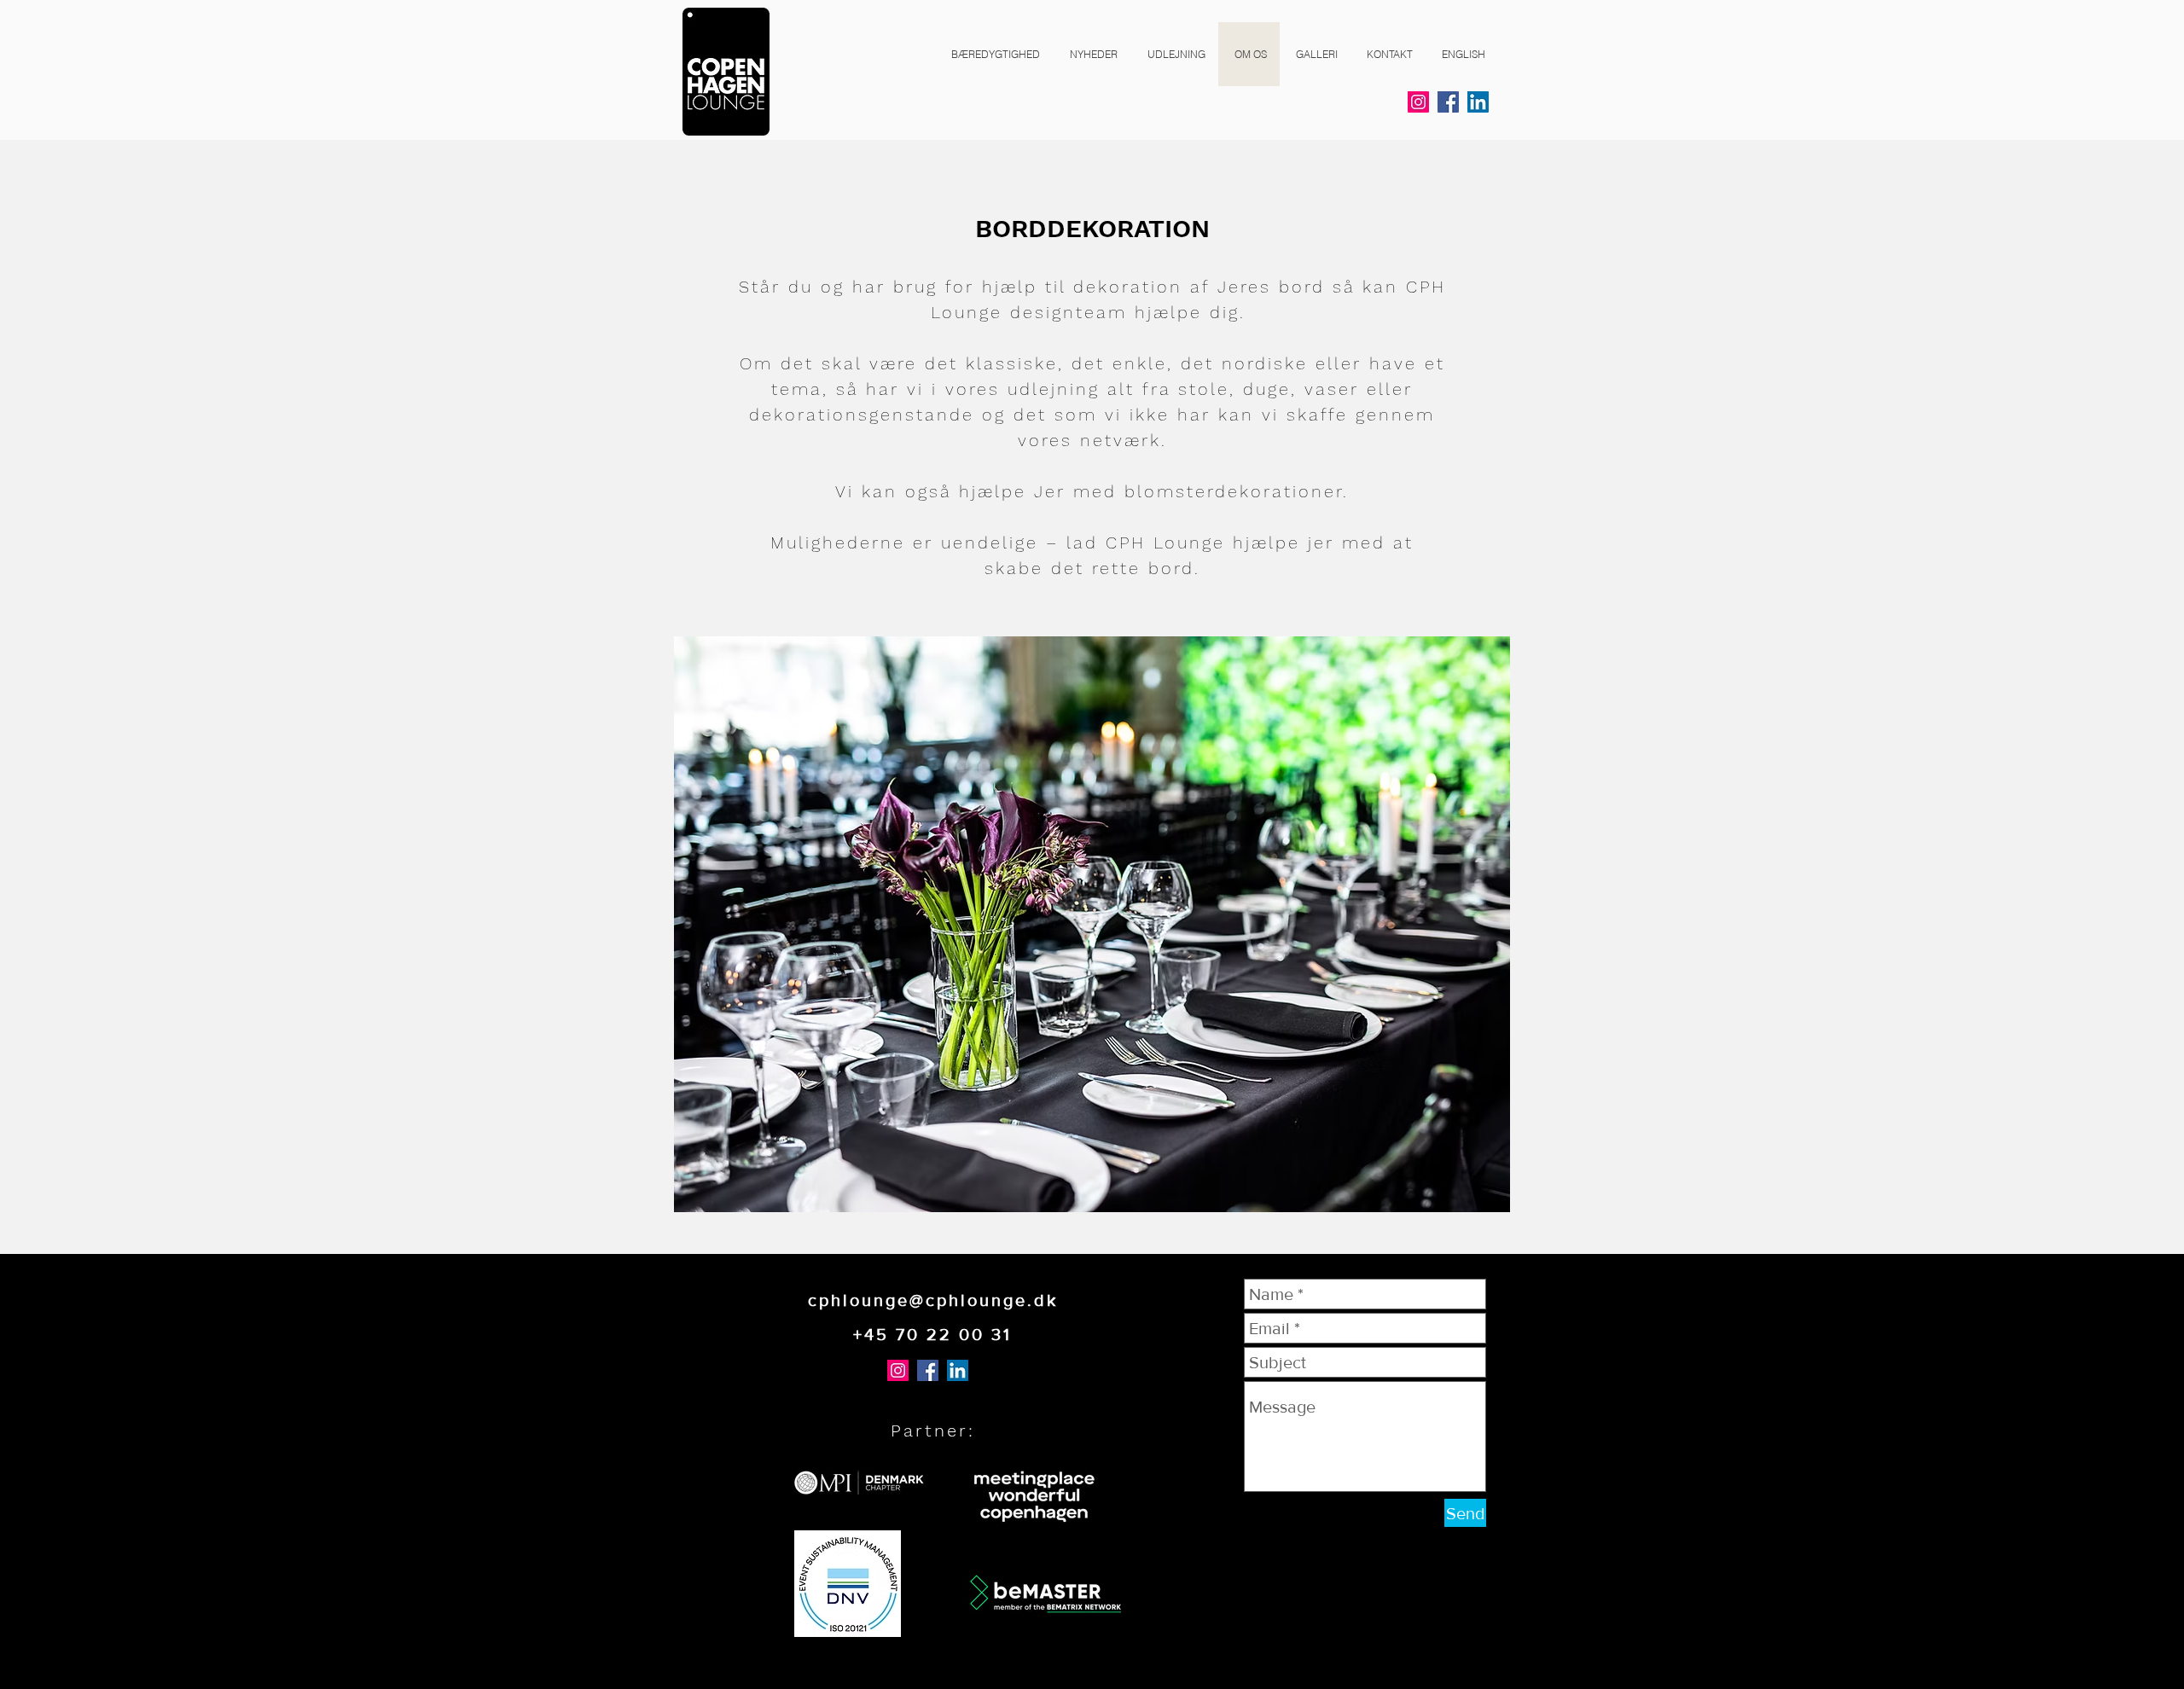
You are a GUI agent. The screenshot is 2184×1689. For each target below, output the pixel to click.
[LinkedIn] (1478, 102)
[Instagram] (1418, 102)
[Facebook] (1448, 102)
